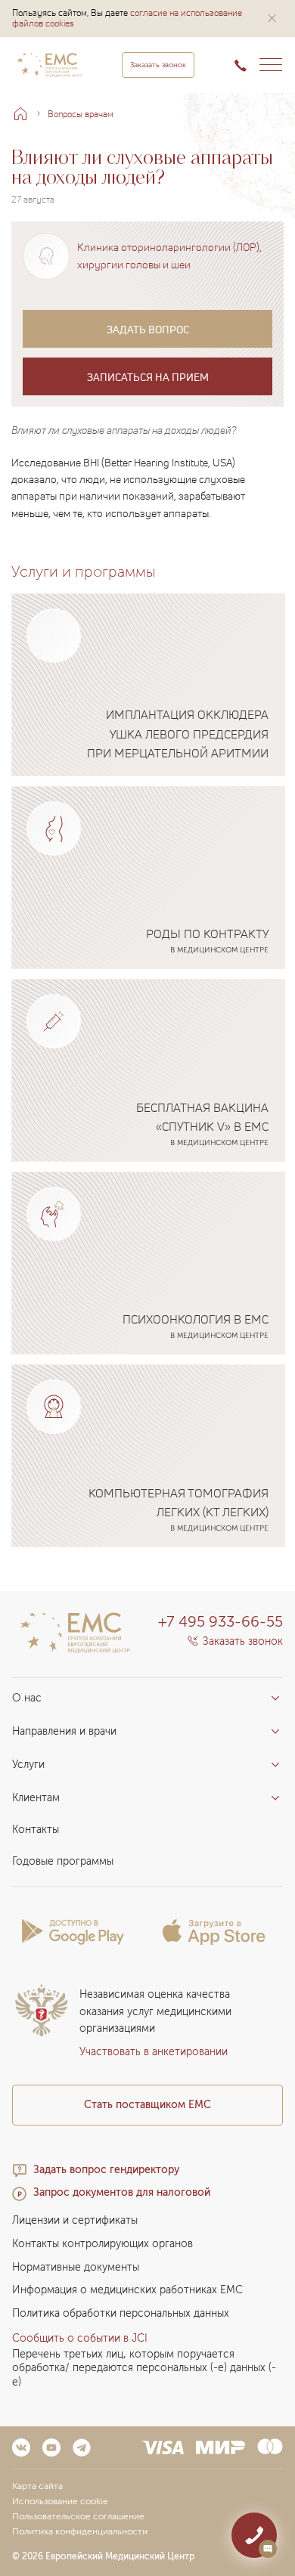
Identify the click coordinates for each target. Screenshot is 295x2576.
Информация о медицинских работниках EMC (127, 2290)
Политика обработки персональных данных (121, 2313)
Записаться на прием (148, 377)
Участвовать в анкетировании (154, 2052)
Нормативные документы (76, 2267)
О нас (27, 1698)
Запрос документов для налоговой (122, 2192)
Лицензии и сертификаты (75, 2220)
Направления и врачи (64, 1731)
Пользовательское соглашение (78, 2516)
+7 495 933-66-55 (220, 1621)
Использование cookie (60, 2501)
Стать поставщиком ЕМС (147, 2105)
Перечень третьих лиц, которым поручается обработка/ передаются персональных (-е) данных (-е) (144, 2369)
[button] (272, 18)
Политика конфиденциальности (80, 2531)
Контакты (36, 1830)
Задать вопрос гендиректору (106, 2170)
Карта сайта (37, 2486)
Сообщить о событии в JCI (80, 2338)
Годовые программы (63, 1861)
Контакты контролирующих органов (102, 2244)
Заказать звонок (158, 65)
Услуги (28, 1765)
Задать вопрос (148, 329)
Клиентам (36, 1798)
